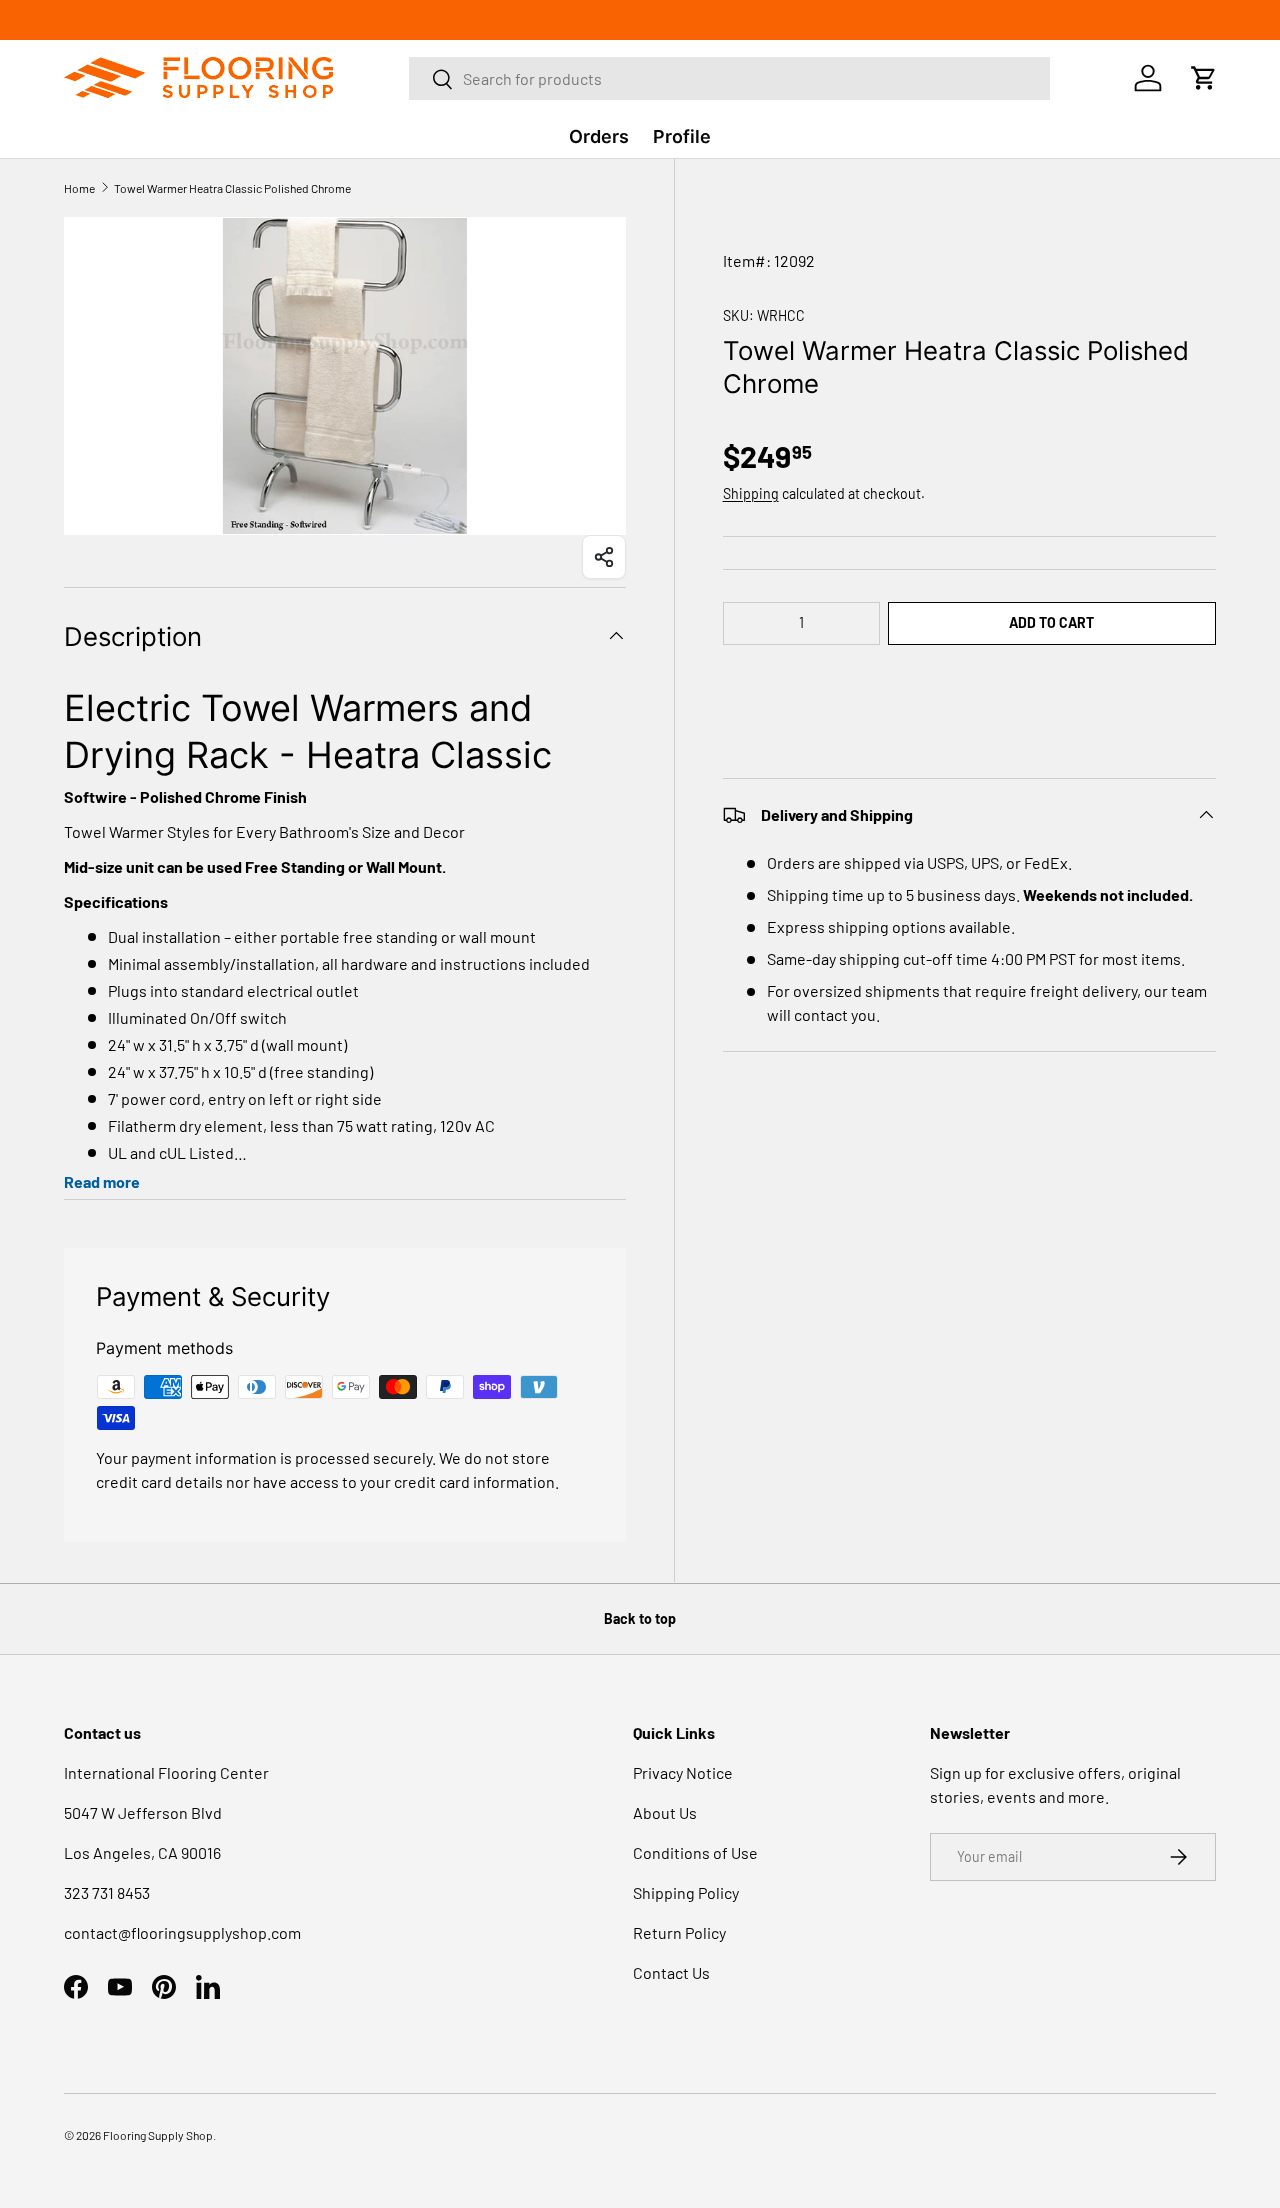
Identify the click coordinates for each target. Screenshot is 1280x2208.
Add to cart (1051, 622)
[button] (969, 683)
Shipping (751, 493)
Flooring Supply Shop (158, 2135)
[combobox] (730, 78)
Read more (102, 1181)
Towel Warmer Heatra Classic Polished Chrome (232, 188)
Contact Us (671, 1972)
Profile (682, 136)
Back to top (640, 1618)
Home (79, 188)
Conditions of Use (695, 1852)
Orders (599, 136)
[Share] (604, 557)
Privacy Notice (683, 1772)
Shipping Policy (686, 1892)
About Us (665, 1812)
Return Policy (679, 1932)
